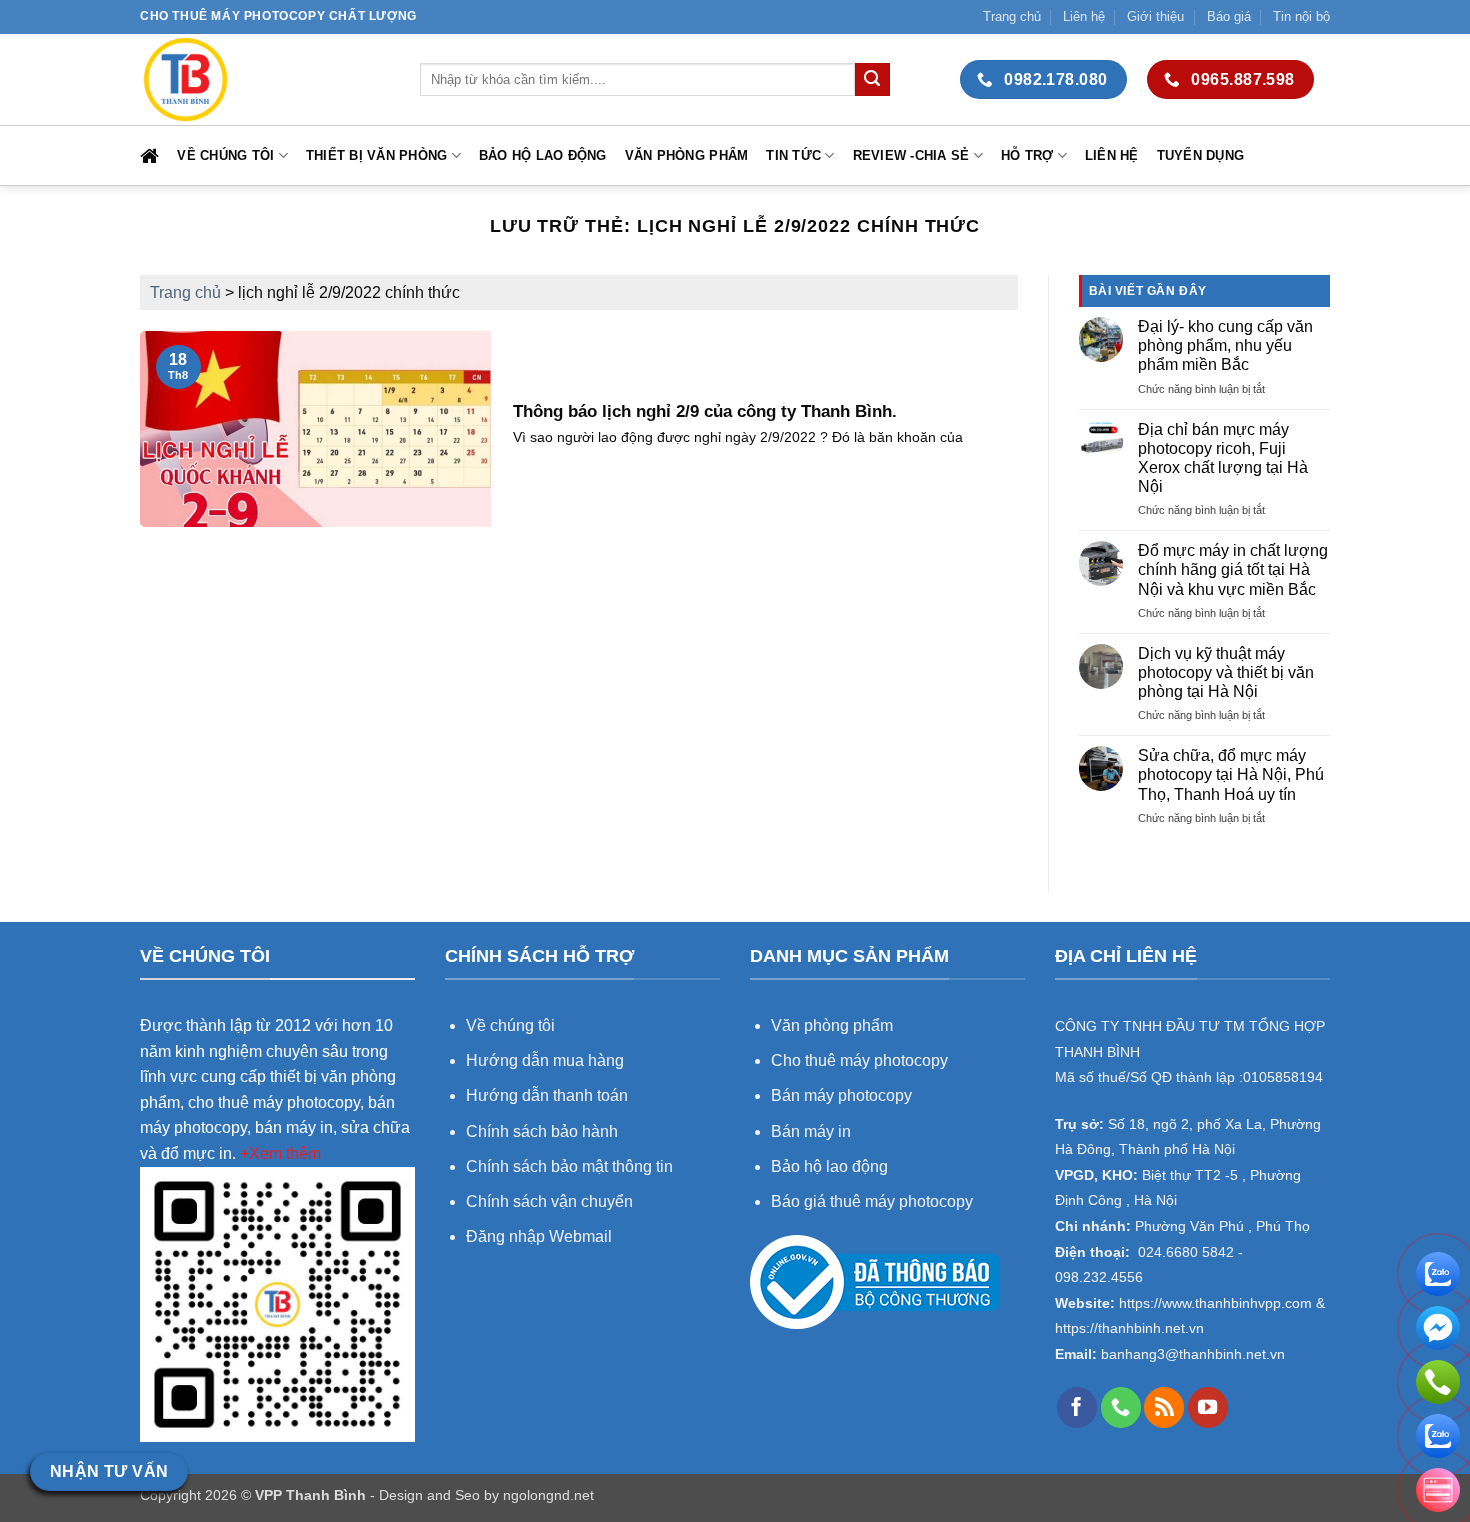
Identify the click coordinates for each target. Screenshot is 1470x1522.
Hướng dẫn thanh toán (547, 1095)
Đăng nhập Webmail (539, 1236)
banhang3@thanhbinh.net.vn (1191, 1354)
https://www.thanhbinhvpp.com (1213, 1303)
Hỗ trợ (1027, 155)
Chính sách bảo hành (542, 1131)
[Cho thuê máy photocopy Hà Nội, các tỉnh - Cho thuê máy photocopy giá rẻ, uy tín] (265, 79)
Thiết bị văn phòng (377, 155)
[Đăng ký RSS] (1164, 1407)
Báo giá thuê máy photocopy (872, 1201)
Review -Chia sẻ (911, 155)
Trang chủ (1012, 16)
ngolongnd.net (548, 1495)
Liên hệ (1084, 16)
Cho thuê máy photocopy (859, 1060)
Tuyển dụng (1201, 155)
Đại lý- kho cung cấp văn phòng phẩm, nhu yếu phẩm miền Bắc (1225, 345)
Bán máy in (811, 1131)
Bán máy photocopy (841, 1095)
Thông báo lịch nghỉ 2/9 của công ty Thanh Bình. (705, 411)
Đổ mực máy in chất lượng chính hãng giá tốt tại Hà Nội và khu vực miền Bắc (1233, 569)
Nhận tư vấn (109, 1471)
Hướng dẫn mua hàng (547, 1060)
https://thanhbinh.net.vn (1129, 1328)
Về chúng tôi (225, 155)
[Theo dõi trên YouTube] (1208, 1407)
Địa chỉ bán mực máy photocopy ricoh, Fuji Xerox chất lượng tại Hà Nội (1223, 458)
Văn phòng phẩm (687, 155)
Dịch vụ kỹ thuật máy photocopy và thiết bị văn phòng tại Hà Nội (1226, 672)
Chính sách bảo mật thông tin (569, 1166)
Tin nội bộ (1301, 16)
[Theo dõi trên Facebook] (1077, 1407)
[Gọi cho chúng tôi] (1121, 1407)
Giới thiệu (1155, 16)
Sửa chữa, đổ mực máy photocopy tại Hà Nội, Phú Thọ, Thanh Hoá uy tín (1231, 774)
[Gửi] (872, 80)
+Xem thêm (280, 1153)
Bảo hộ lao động (543, 155)
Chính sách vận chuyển (549, 1201)
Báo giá (1229, 16)
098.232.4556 (1099, 1277)
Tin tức (793, 155)
